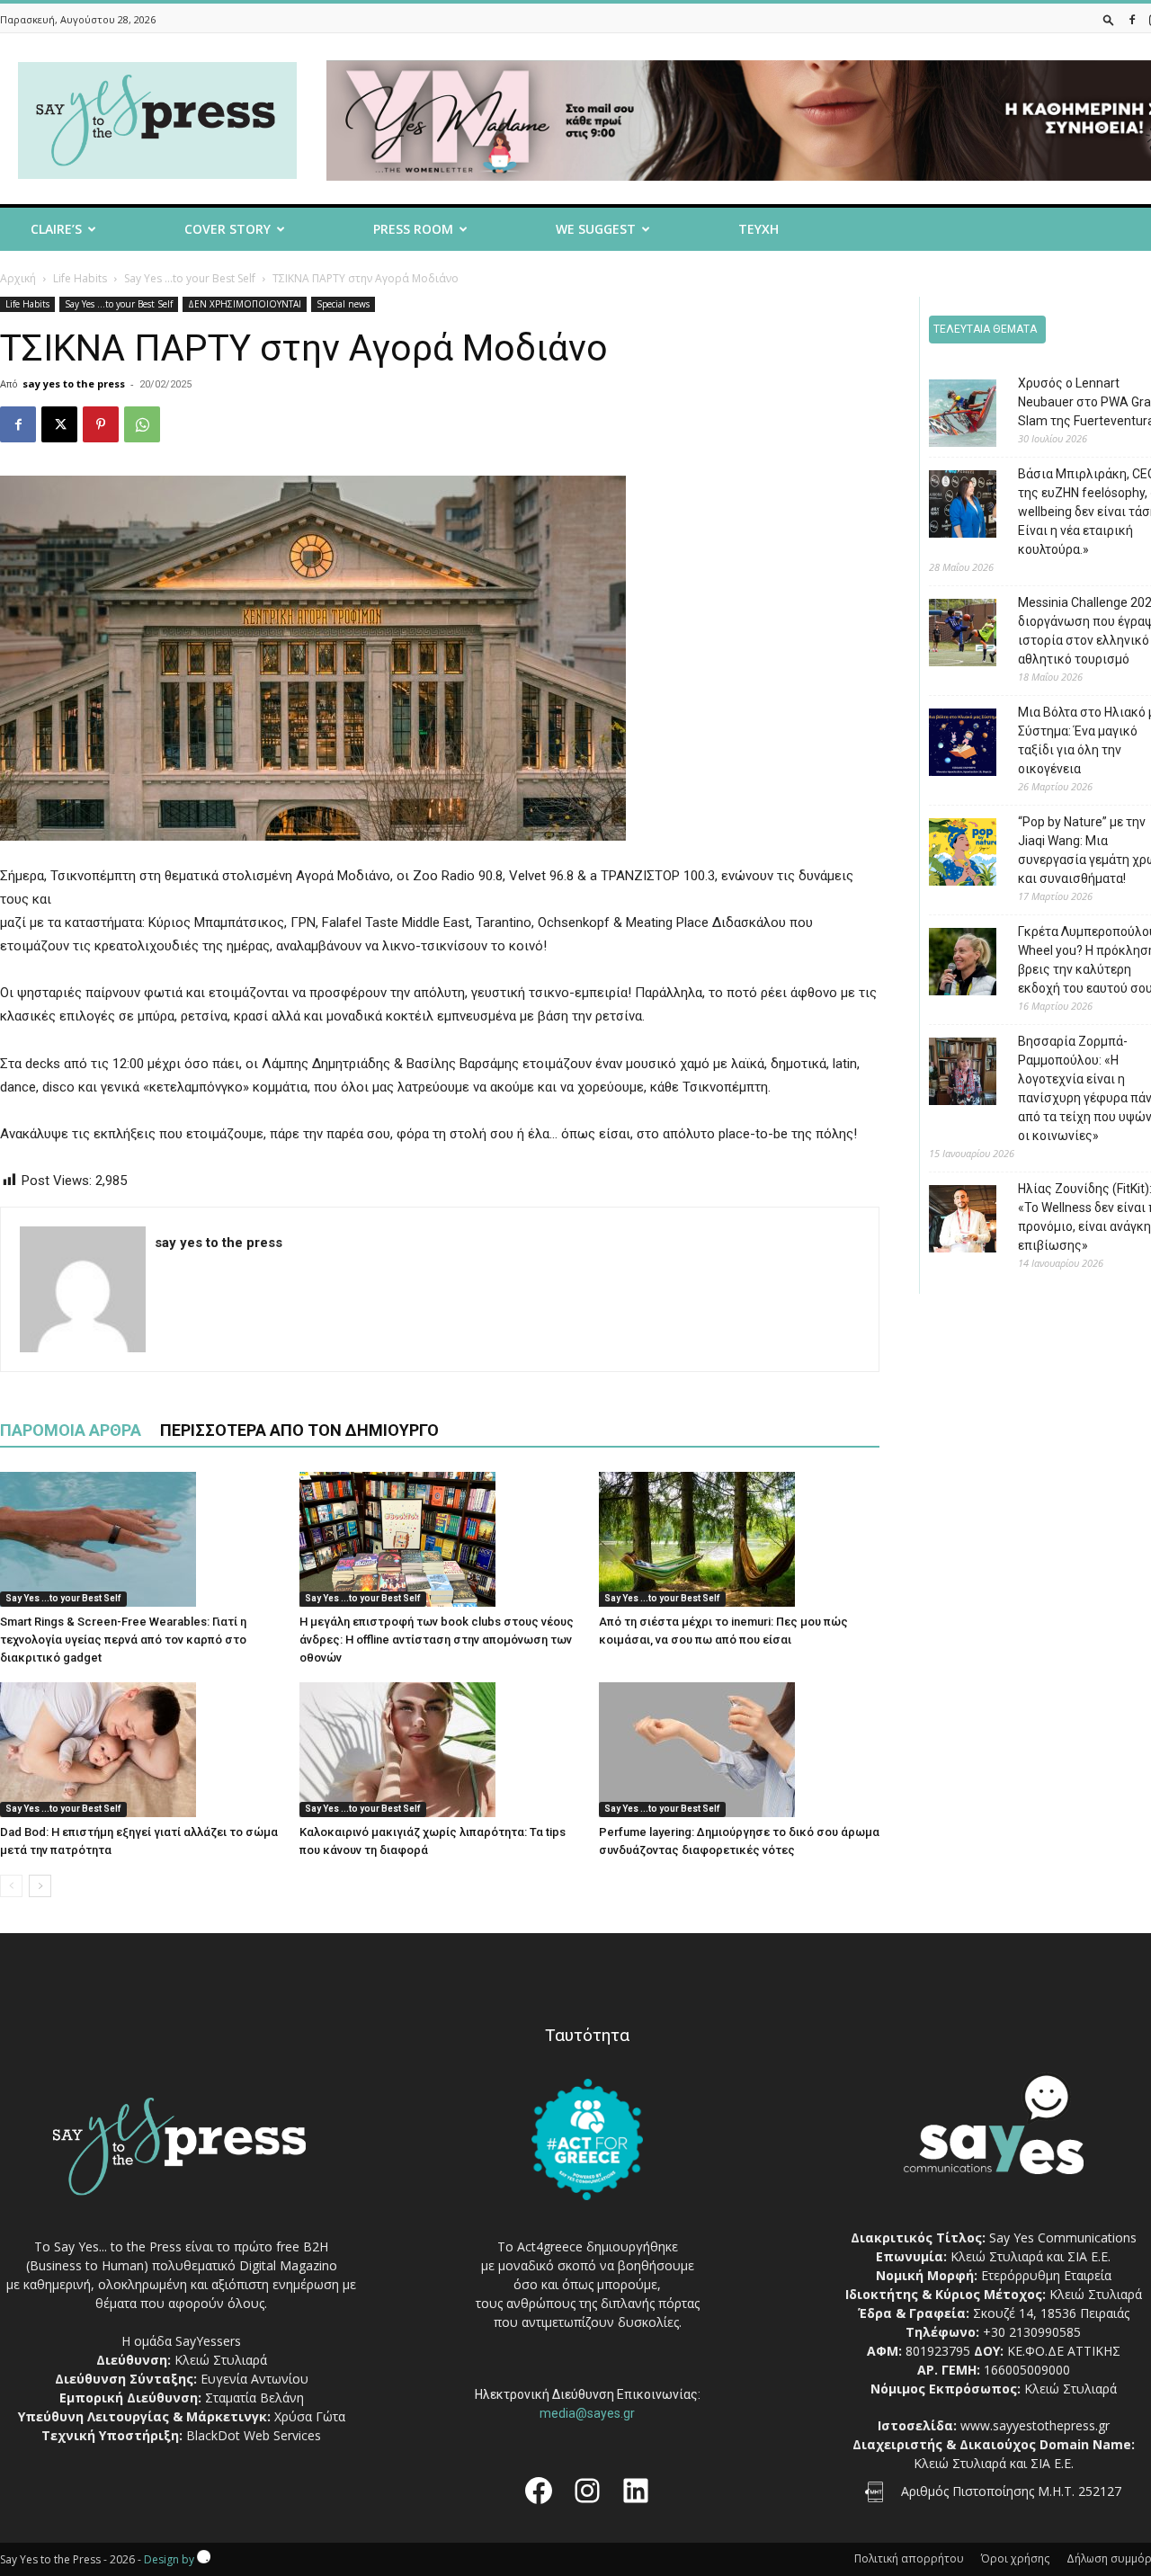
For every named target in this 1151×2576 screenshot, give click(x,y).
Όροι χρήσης (1015, 2558)
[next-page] (40, 1886)
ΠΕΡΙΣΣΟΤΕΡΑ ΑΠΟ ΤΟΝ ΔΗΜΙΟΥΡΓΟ (299, 1430)
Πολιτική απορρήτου (909, 2558)
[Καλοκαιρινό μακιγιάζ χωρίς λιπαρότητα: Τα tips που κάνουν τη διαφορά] (440, 1750)
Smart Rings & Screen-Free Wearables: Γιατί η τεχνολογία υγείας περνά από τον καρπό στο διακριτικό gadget (123, 1640)
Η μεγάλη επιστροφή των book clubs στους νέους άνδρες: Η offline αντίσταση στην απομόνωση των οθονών (437, 1640)
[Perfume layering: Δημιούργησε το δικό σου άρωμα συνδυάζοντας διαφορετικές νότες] (739, 1750)
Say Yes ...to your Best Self (190, 278)
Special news (343, 304)
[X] (59, 424)
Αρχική (18, 278)
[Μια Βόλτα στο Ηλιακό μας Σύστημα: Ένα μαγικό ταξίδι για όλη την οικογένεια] (949, 745)
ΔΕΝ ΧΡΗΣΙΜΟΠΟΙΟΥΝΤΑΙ (245, 304)
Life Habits (80, 278)
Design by (170, 2559)
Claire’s (56, 229)
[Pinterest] (101, 424)
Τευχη (758, 229)
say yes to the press (74, 383)
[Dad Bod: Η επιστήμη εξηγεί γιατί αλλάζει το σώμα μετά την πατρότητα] (140, 1750)
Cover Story (228, 229)
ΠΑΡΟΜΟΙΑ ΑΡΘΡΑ (71, 1430)
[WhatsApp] (142, 424)
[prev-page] (11, 1886)
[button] (1109, 19)
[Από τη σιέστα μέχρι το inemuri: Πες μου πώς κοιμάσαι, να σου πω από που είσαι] (739, 1539)
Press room (413, 229)
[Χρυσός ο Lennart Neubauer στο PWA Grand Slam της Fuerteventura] (949, 416)
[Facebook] (1132, 19)
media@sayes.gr (587, 2413)
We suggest (596, 229)
